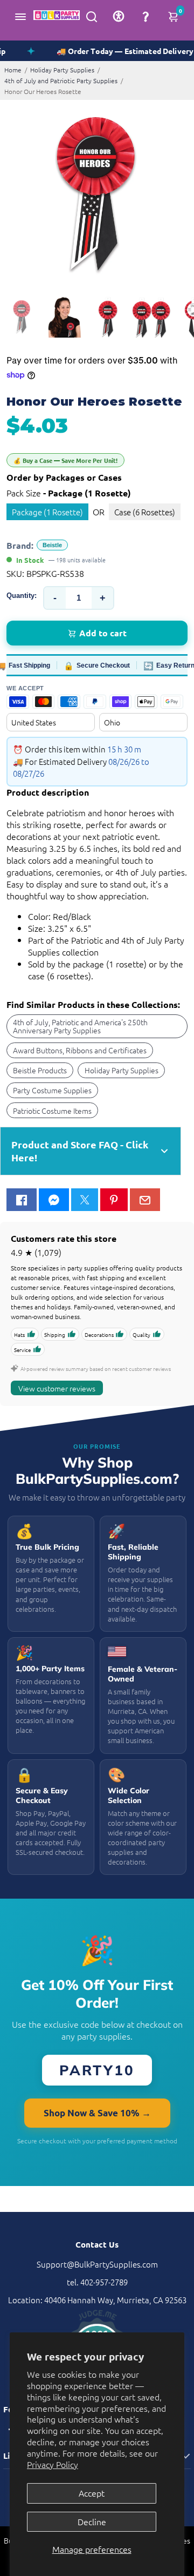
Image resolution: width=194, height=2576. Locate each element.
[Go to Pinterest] (114, 1200)
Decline (92, 2521)
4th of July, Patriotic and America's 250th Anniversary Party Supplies (80, 1026)
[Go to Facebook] (22, 1200)
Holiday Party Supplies (62, 70)
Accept (92, 2493)
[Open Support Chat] (145, 16)
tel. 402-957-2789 (97, 2282)
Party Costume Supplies (52, 1090)
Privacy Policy (53, 2464)
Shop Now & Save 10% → (97, 2113)
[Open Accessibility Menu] (119, 16)
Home (13, 70)
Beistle (52, 545)
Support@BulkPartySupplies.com (97, 2264)
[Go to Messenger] (54, 1200)
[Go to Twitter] (85, 1200)
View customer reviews (57, 1388)
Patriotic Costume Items (52, 1111)
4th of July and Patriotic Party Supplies (61, 80)
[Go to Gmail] (145, 1200)
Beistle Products (40, 1070)
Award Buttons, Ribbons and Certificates (80, 1050)
